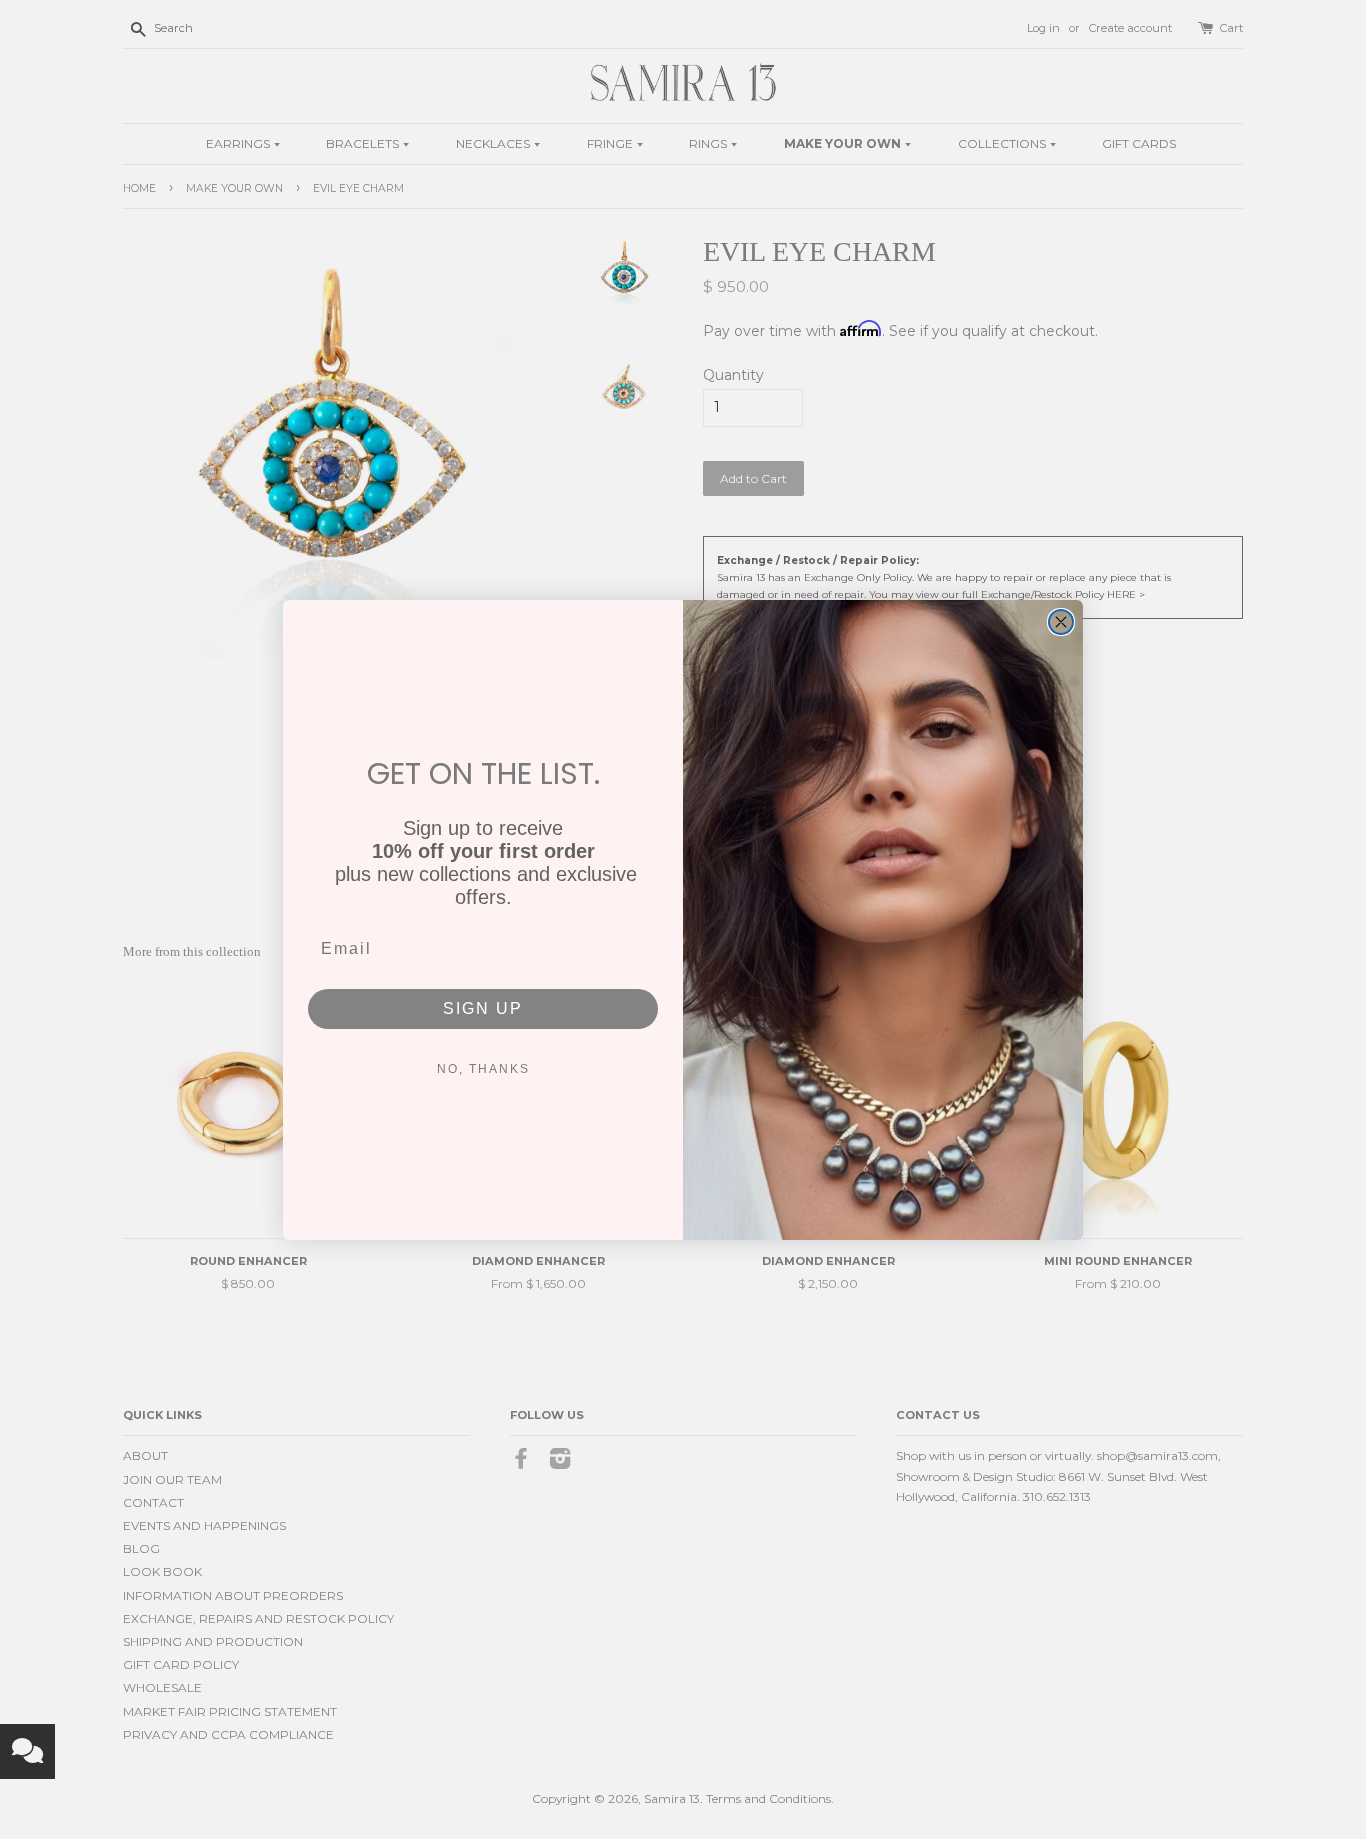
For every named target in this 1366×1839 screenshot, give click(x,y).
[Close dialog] (1061, 622)
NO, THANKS (483, 1069)
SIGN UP (483, 1008)
